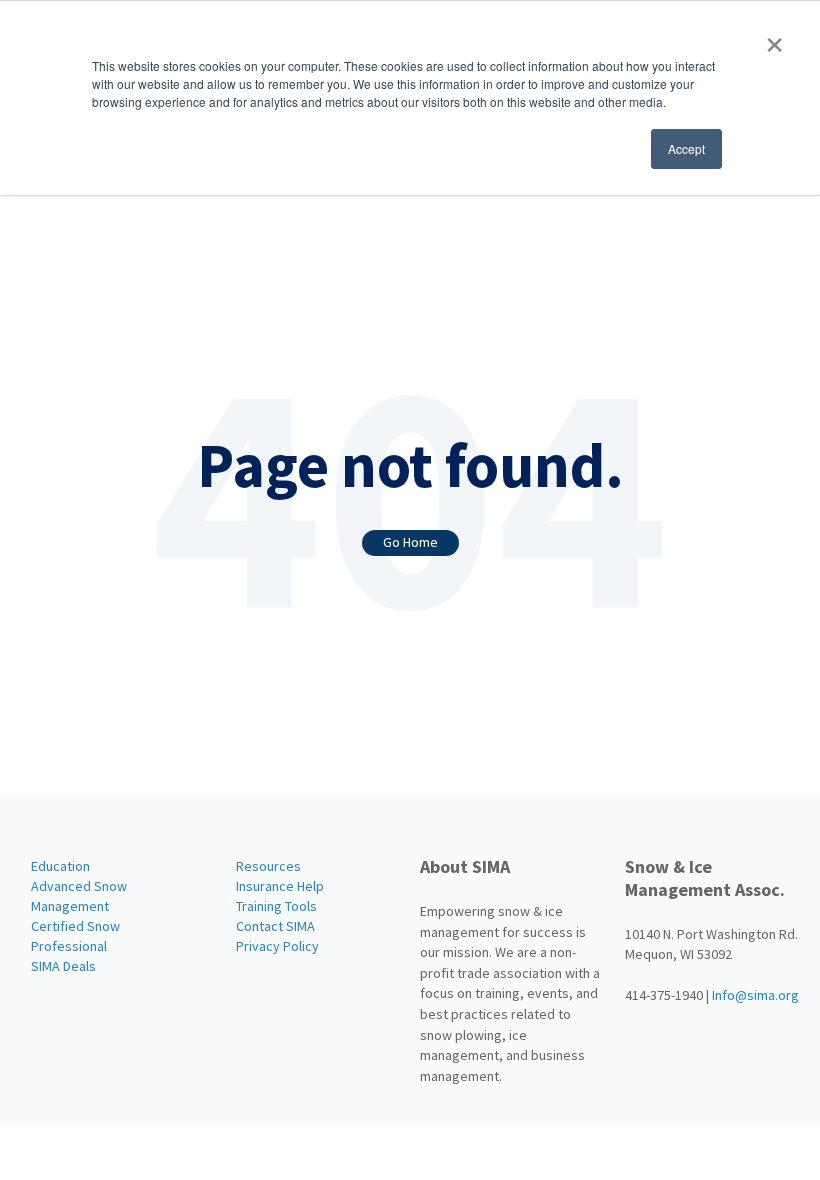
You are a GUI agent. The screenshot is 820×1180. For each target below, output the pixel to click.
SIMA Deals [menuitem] (63, 966)
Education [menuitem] (60, 866)
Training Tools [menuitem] (276, 906)
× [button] (774, 38)
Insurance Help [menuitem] (280, 886)
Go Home (410, 542)
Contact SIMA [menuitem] (275, 926)
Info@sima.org (755, 995)
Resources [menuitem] (268, 866)
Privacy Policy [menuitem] (277, 946)
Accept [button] (686, 148)
